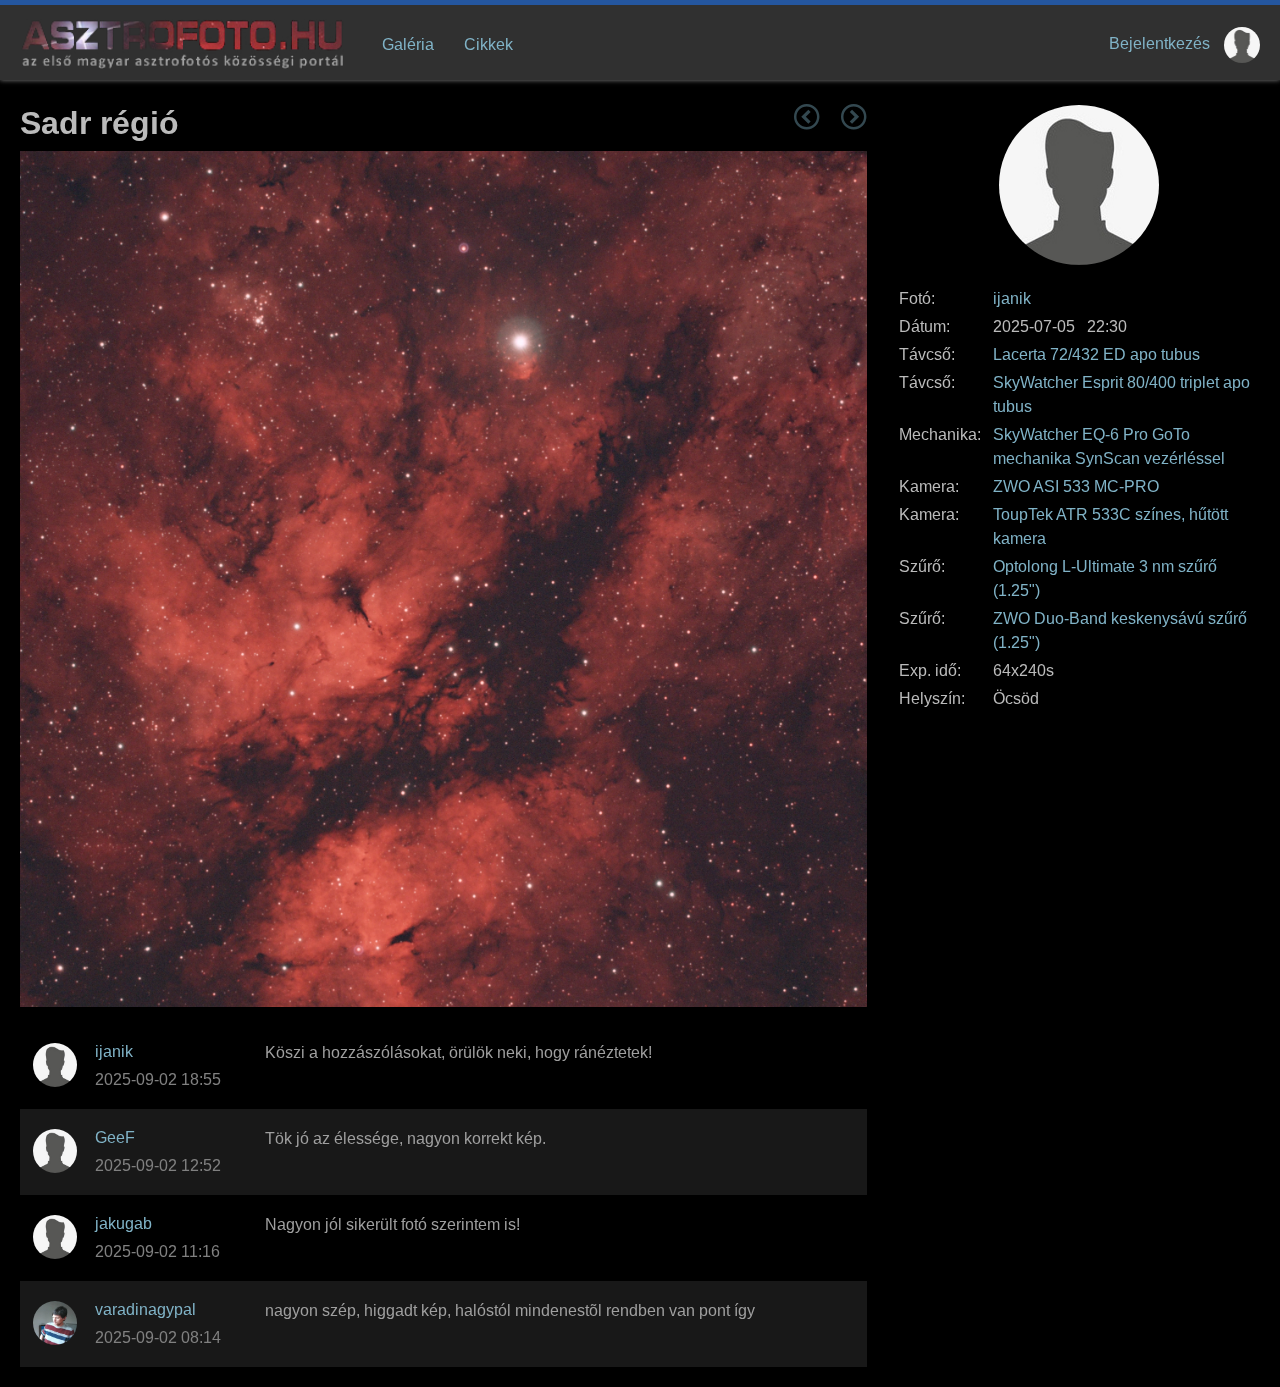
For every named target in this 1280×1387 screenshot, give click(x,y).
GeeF (115, 1137)
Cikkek (488, 44)
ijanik (1012, 298)
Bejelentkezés (1159, 43)
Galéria (408, 44)
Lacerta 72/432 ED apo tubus (1096, 354)
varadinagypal (145, 1309)
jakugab (123, 1223)
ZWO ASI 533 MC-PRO (1076, 486)
